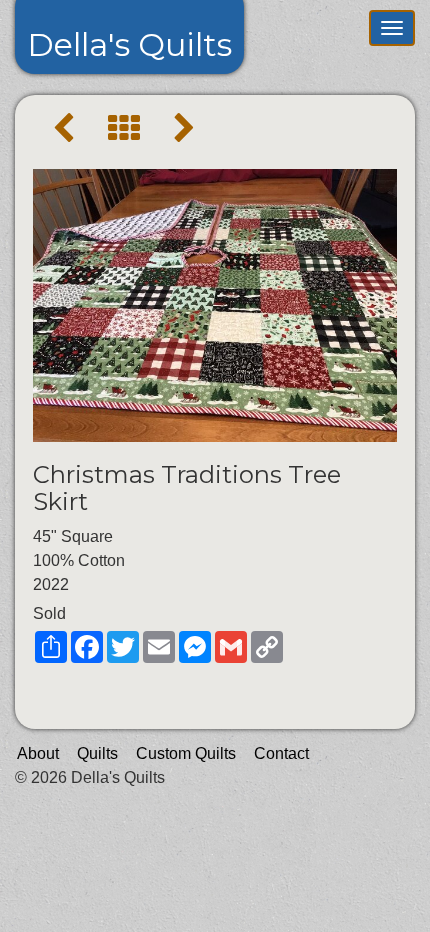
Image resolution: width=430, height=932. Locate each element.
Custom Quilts (186, 753)
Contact (281, 753)
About (38, 753)
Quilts (97, 753)
